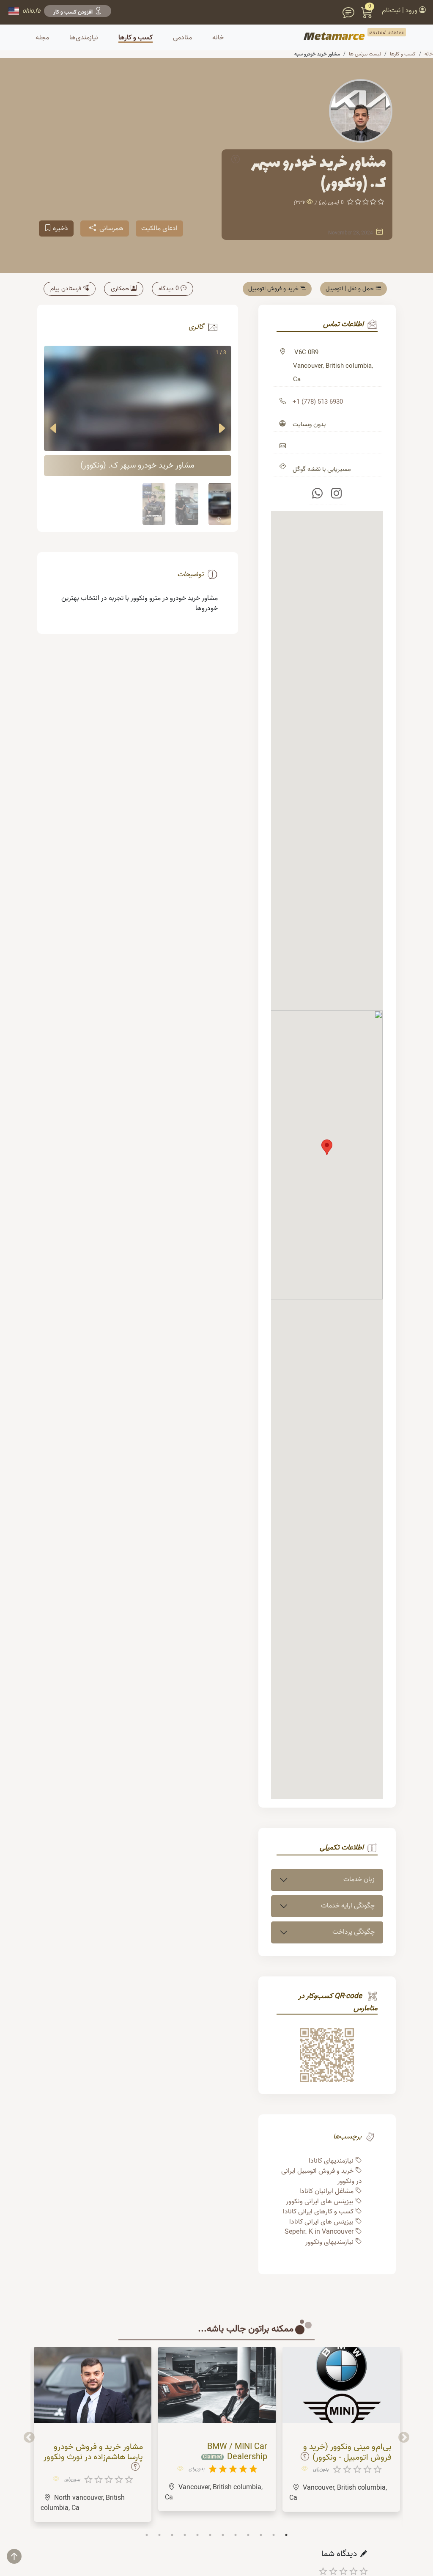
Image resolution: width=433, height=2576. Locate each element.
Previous (404, 2438)
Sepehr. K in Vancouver (319, 2232)
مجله (42, 38)
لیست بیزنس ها (365, 54)
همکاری (120, 289)
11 (274, 2535)
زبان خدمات (359, 1880)
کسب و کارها (136, 38)
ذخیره (60, 228)
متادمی (182, 38)
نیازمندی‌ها (84, 38)
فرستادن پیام (66, 289)
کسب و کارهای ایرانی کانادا (318, 2212)
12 (286, 2535)
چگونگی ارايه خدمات (348, 1906)
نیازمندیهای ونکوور (329, 2242)
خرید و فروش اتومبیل (273, 289)
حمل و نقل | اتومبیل (350, 289)
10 (261, 2535)
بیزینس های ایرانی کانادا (321, 2222)
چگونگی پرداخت (354, 1932)
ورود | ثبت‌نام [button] (400, 11)
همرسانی (111, 228)
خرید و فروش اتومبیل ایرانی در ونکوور (322, 2176)
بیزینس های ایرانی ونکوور (320, 2202)
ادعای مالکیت (159, 228)
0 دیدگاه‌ (169, 289)
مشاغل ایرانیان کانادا (326, 2191)
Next (29, 2438)
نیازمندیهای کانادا (331, 2161)
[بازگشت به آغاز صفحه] (21, 2560)
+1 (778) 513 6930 (318, 402)
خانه (429, 54)
